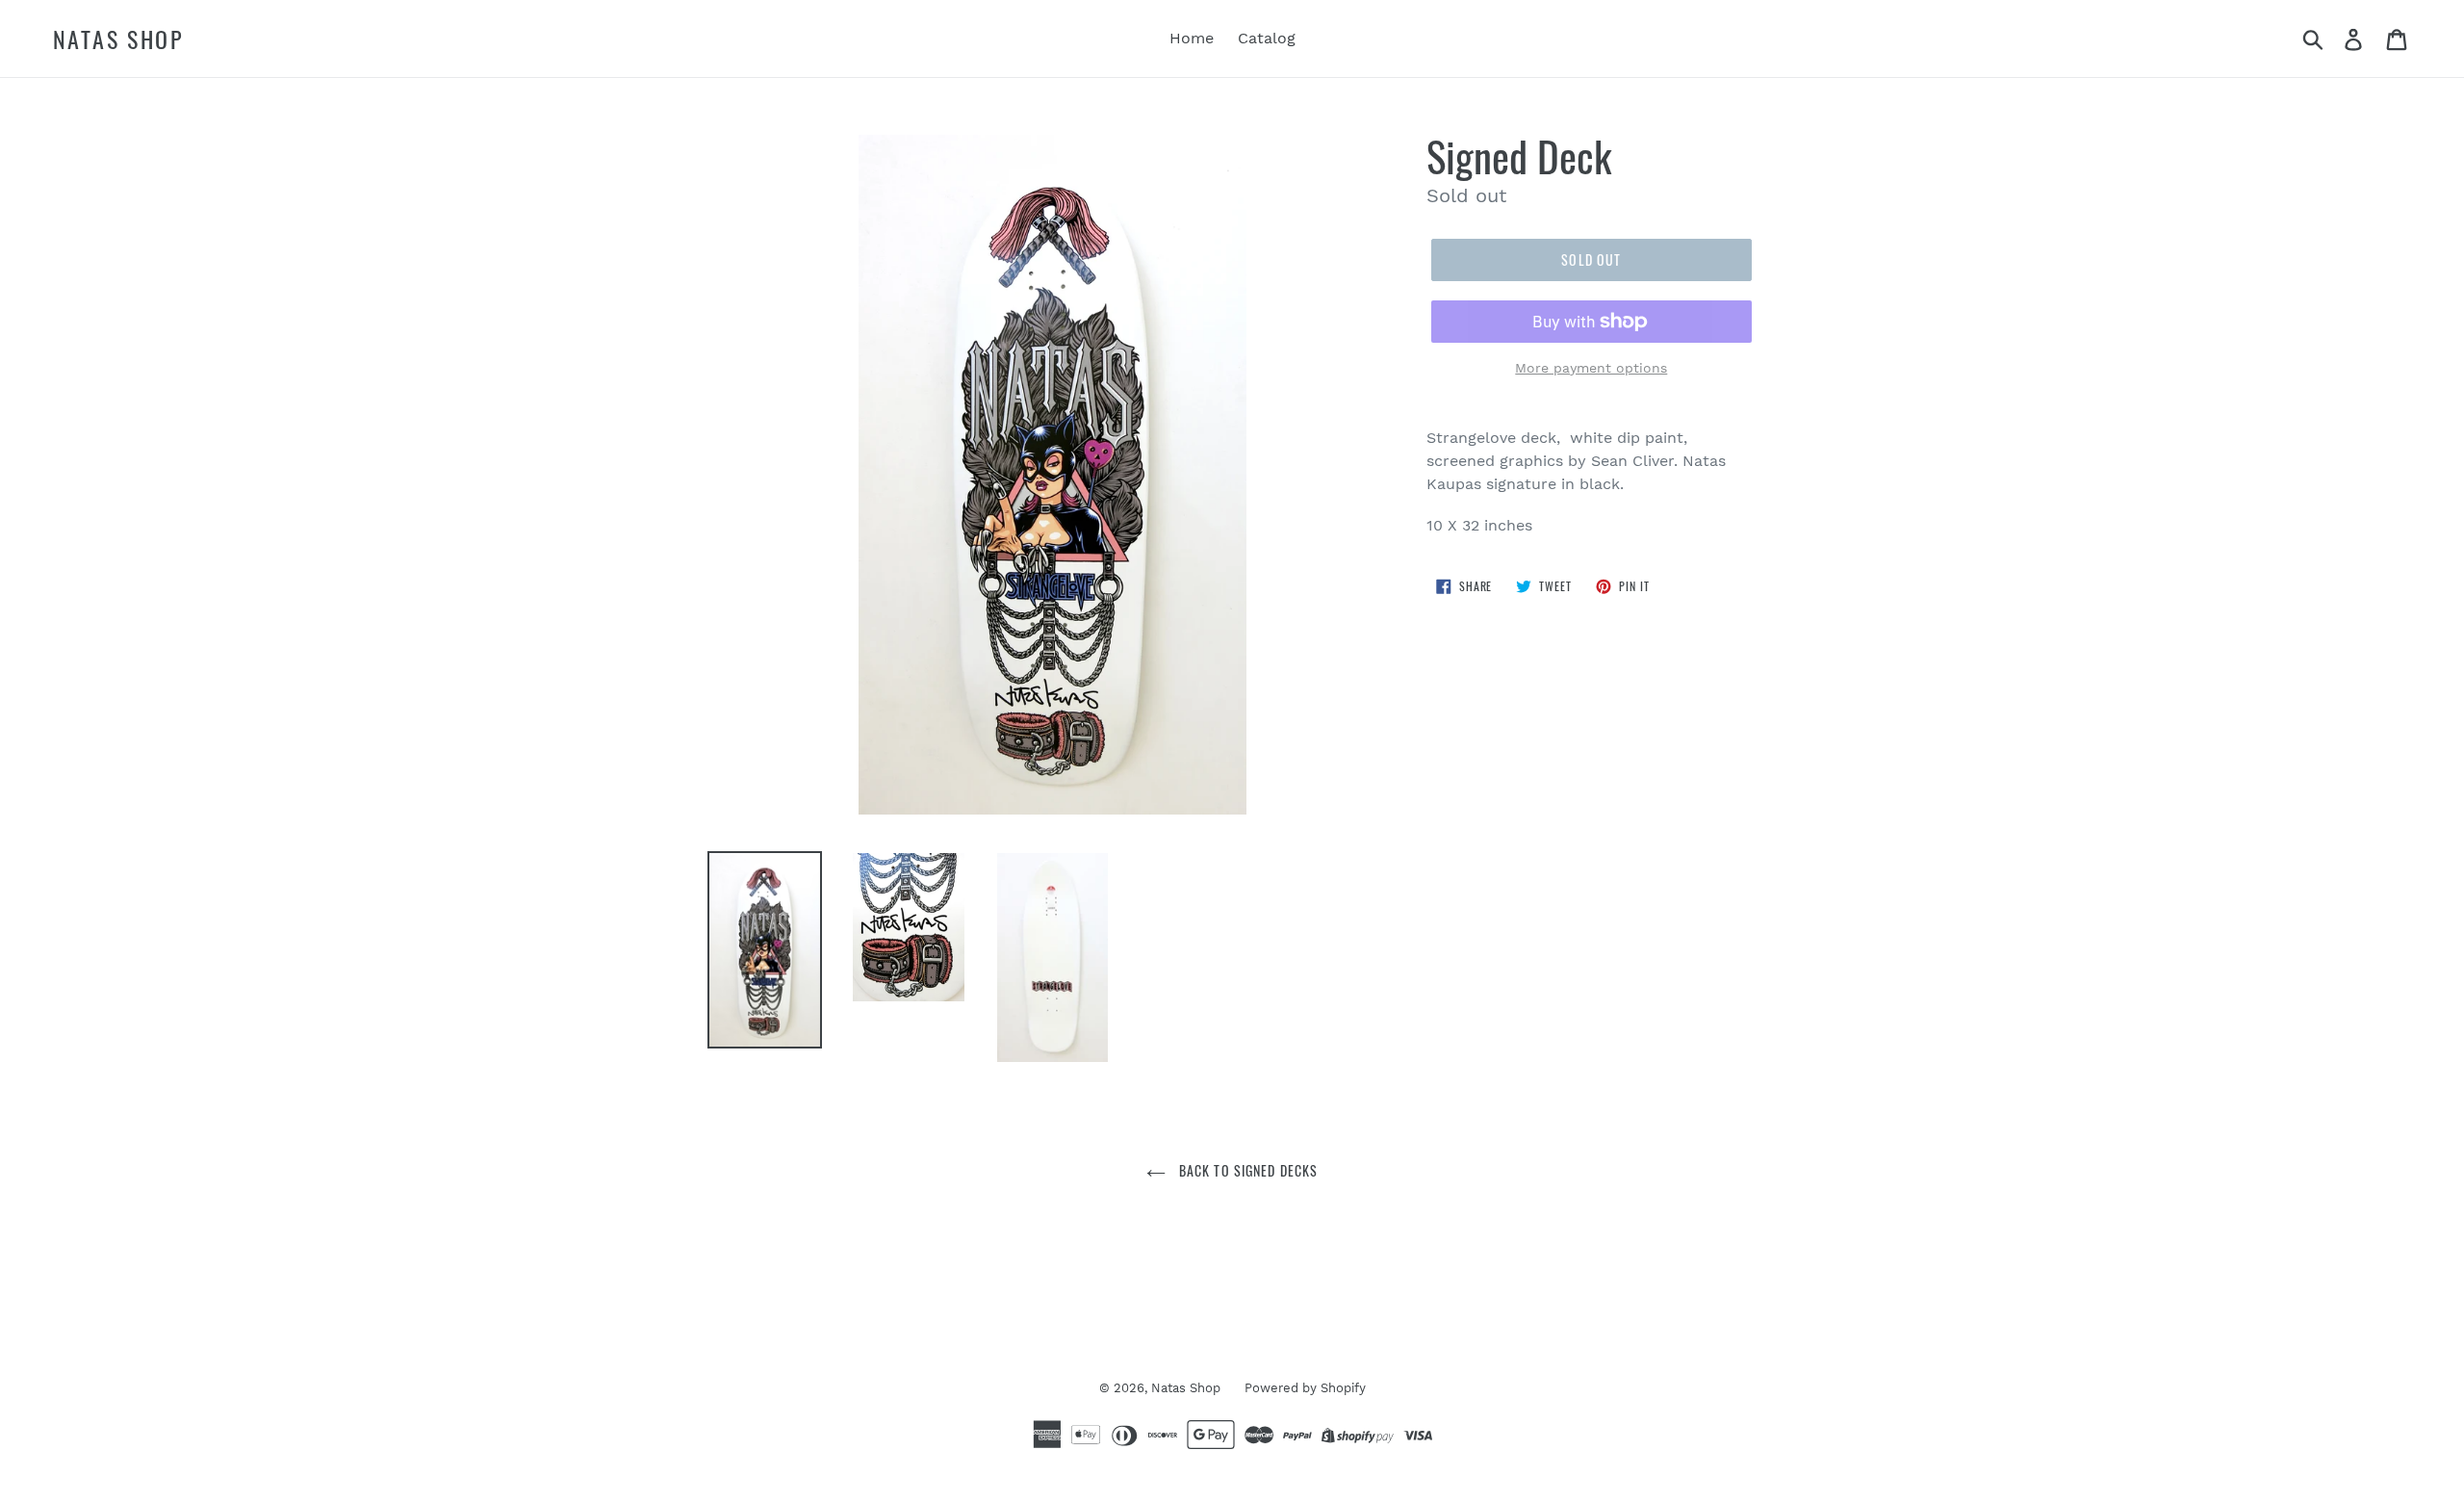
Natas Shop (118, 39)
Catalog (1267, 38)
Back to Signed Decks (1247, 1170)
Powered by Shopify (1305, 1388)
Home (1192, 38)
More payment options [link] (1591, 368)
